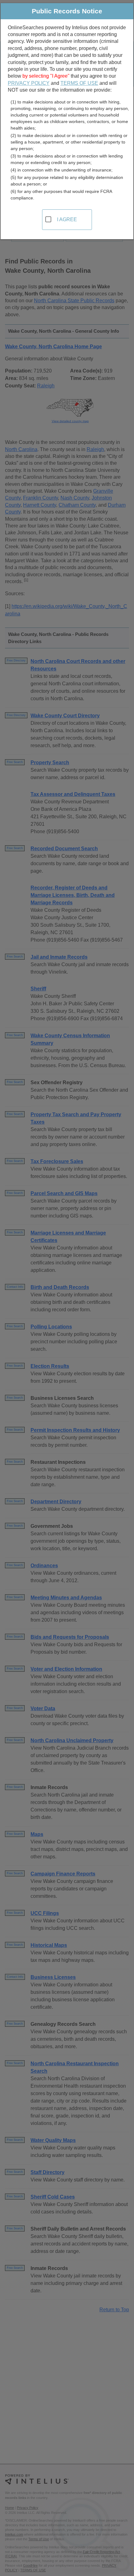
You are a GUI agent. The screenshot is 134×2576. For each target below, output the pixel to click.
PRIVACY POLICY (29, 83)
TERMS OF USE (79, 83)
